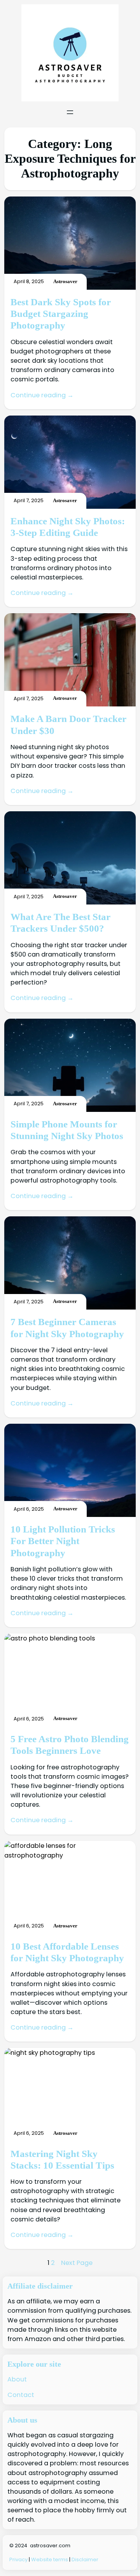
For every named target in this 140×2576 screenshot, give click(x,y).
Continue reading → (42, 395)
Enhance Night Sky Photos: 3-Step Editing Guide (68, 527)
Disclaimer (85, 2559)
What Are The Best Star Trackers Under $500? (60, 922)
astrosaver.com (50, 2546)
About (17, 2379)
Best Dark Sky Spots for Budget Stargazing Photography (61, 314)
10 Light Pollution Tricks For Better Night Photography (63, 1541)
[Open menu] (70, 112)
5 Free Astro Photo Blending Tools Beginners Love (70, 1745)
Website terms (50, 2559)
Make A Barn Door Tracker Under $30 (68, 724)
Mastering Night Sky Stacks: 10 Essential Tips (62, 2159)
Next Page (77, 2263)
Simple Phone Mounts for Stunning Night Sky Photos (67, 1130)
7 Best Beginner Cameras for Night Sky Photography (67, 1327)
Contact (21, 2395)
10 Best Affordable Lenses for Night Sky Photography (67, 1952)
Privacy (19, 2559)
